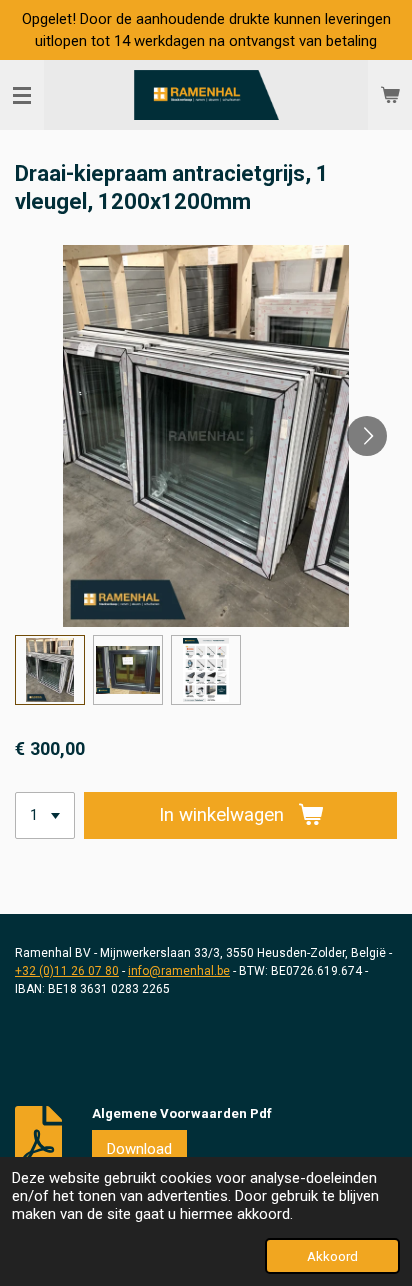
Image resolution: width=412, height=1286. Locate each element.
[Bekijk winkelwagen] (390, 95)
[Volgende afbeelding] (367, 436)
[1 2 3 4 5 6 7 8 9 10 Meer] (45, 815)
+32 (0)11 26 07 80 (67, 971)
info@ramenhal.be (179, 971)
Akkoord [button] (332, 1256)
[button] (50, 670)
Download (139, 1149)
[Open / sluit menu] (22, 95)
